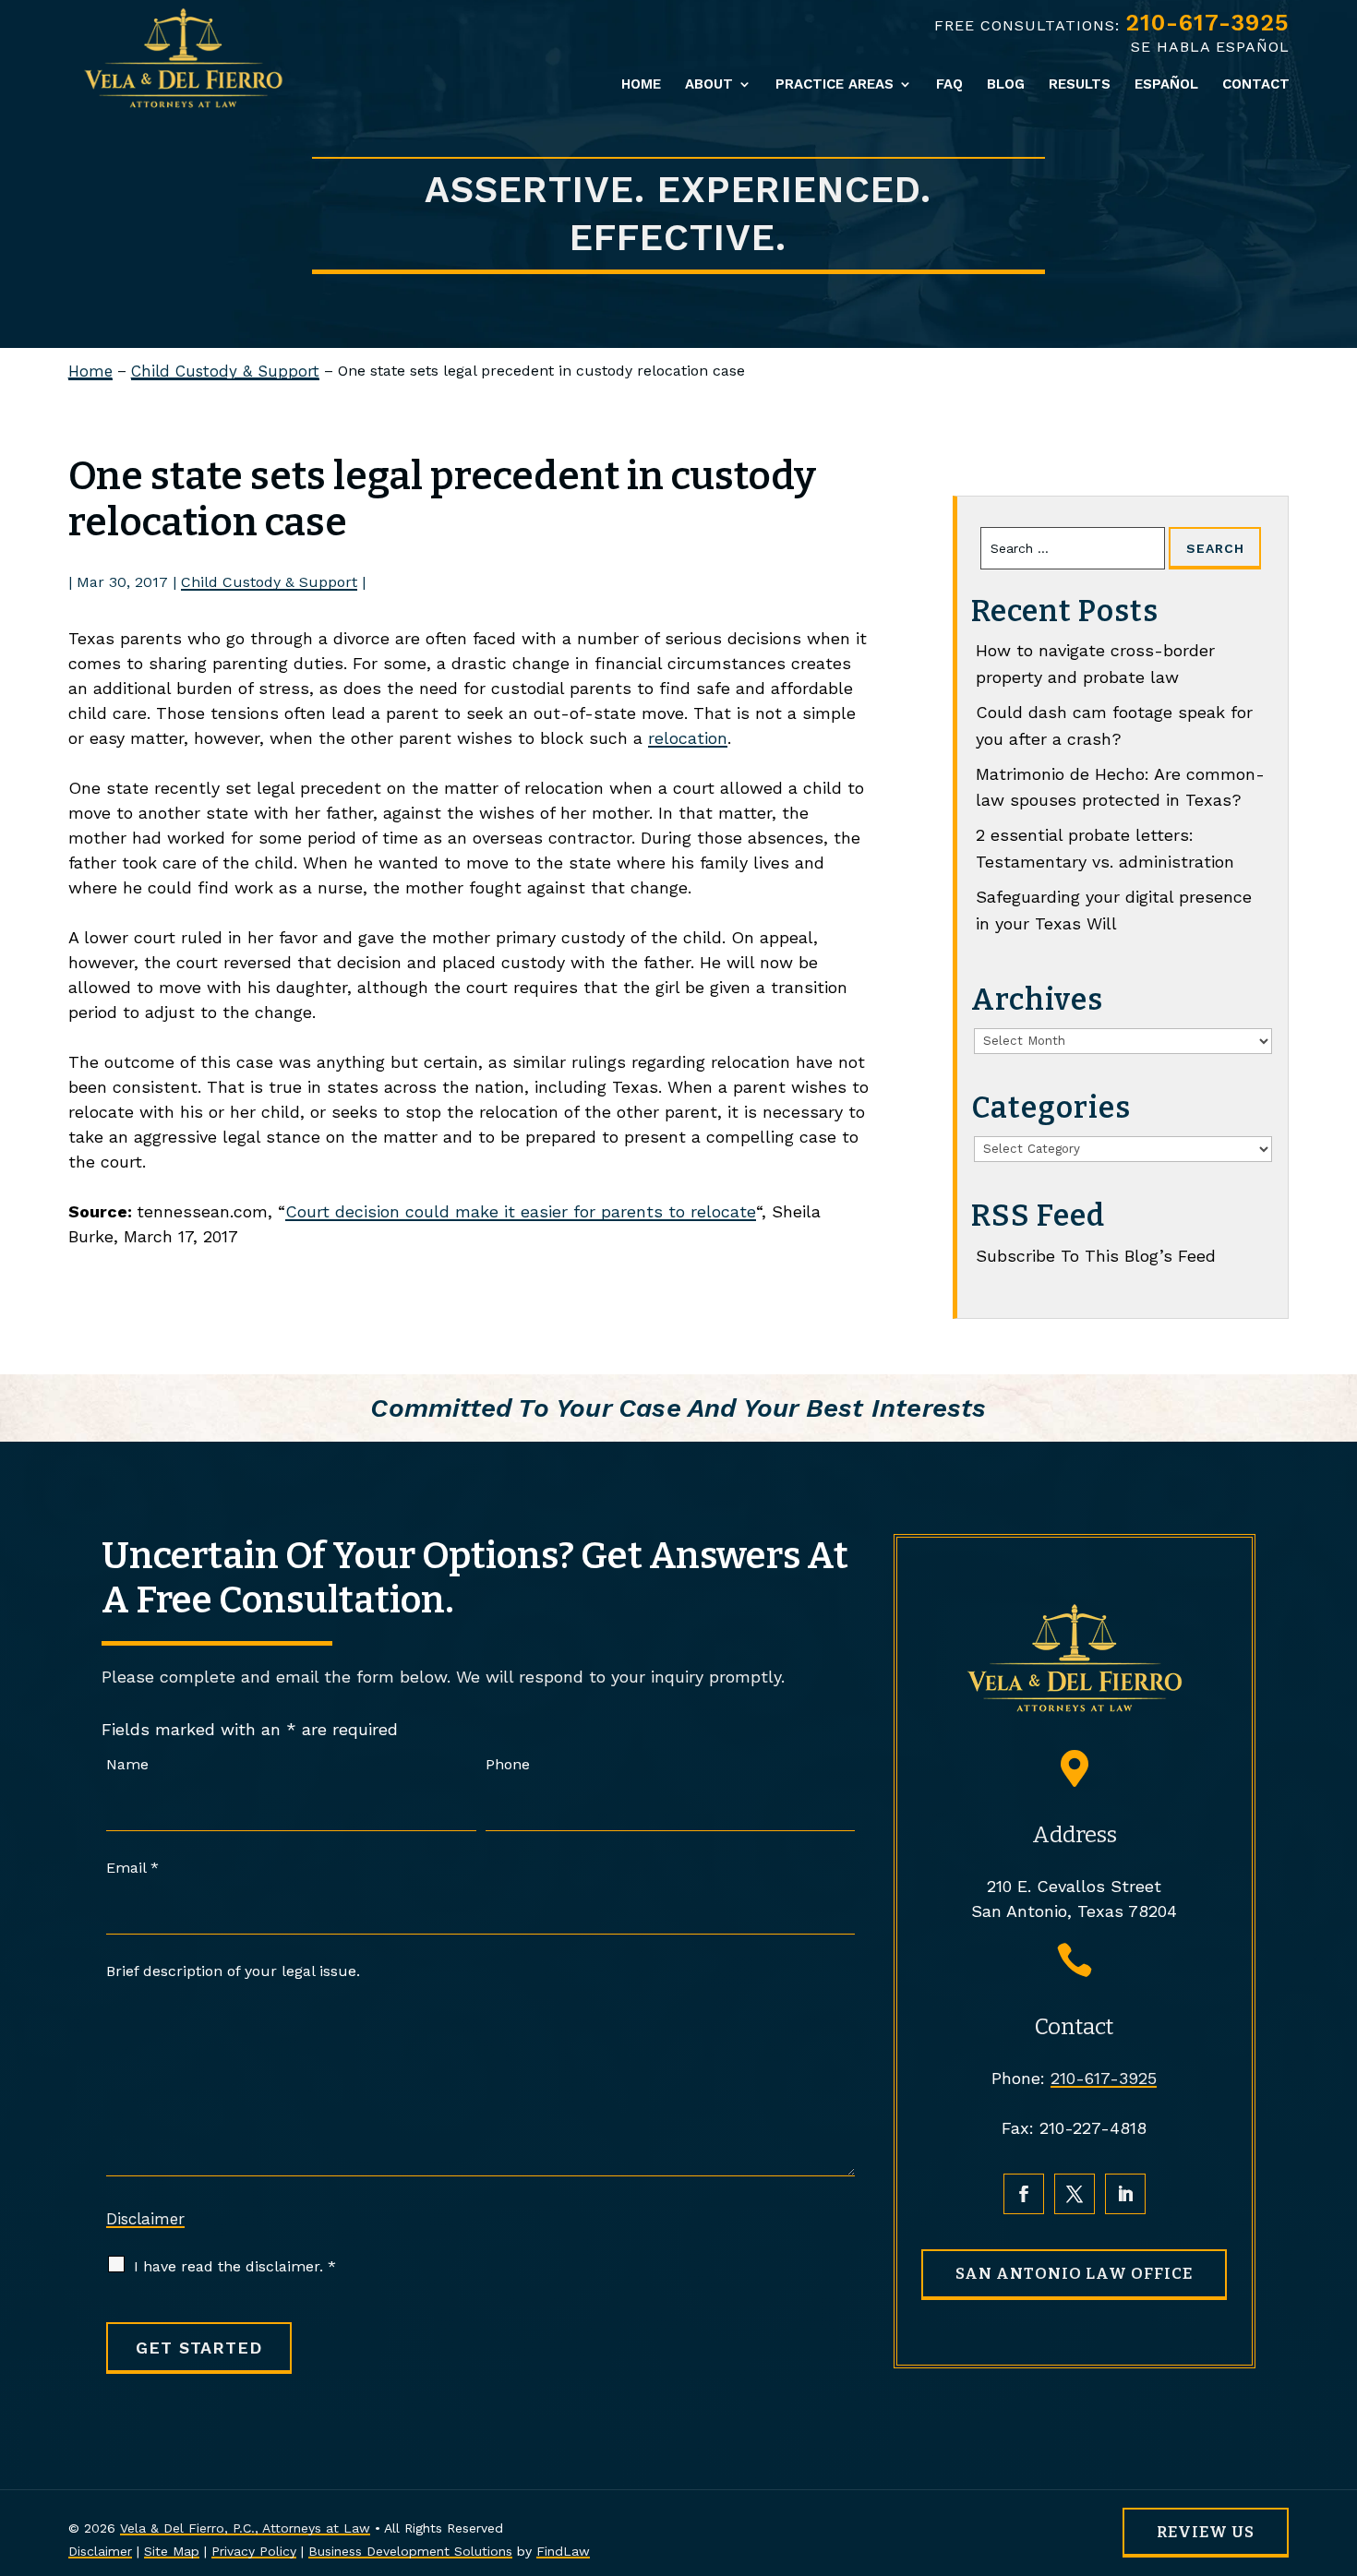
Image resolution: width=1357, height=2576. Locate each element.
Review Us (1206, 2532)
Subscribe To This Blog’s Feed (1096, 1256)
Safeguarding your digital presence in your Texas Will (1114, 910)
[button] (1339, 2442)
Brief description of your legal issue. (233, 1971)
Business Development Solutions (410, 2551)
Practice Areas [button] (835, 85)
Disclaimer (145, 2219)
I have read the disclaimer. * (235, 2266)
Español (1166, 85)
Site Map (172, 2551)
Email (132, 1868)
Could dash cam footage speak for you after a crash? (1114, 725)
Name (127, 1764)
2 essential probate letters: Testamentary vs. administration (1105, 848)
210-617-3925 (1207, 23)
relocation (688, 738)
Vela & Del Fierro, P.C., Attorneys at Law (245, 2528)
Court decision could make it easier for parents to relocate (521, 1211)
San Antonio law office (1074, 2274)
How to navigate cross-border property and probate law (1095, 664)
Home (641, 85)
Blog (1006, 85)
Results (1080, 85)
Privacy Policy (254, 2551)
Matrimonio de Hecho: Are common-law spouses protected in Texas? (1120, 787)
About (709, 85)
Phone (508, 1764)
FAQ (949, 85)
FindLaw (563, 2551)
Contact (1256, 85)
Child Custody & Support (269, 582)
